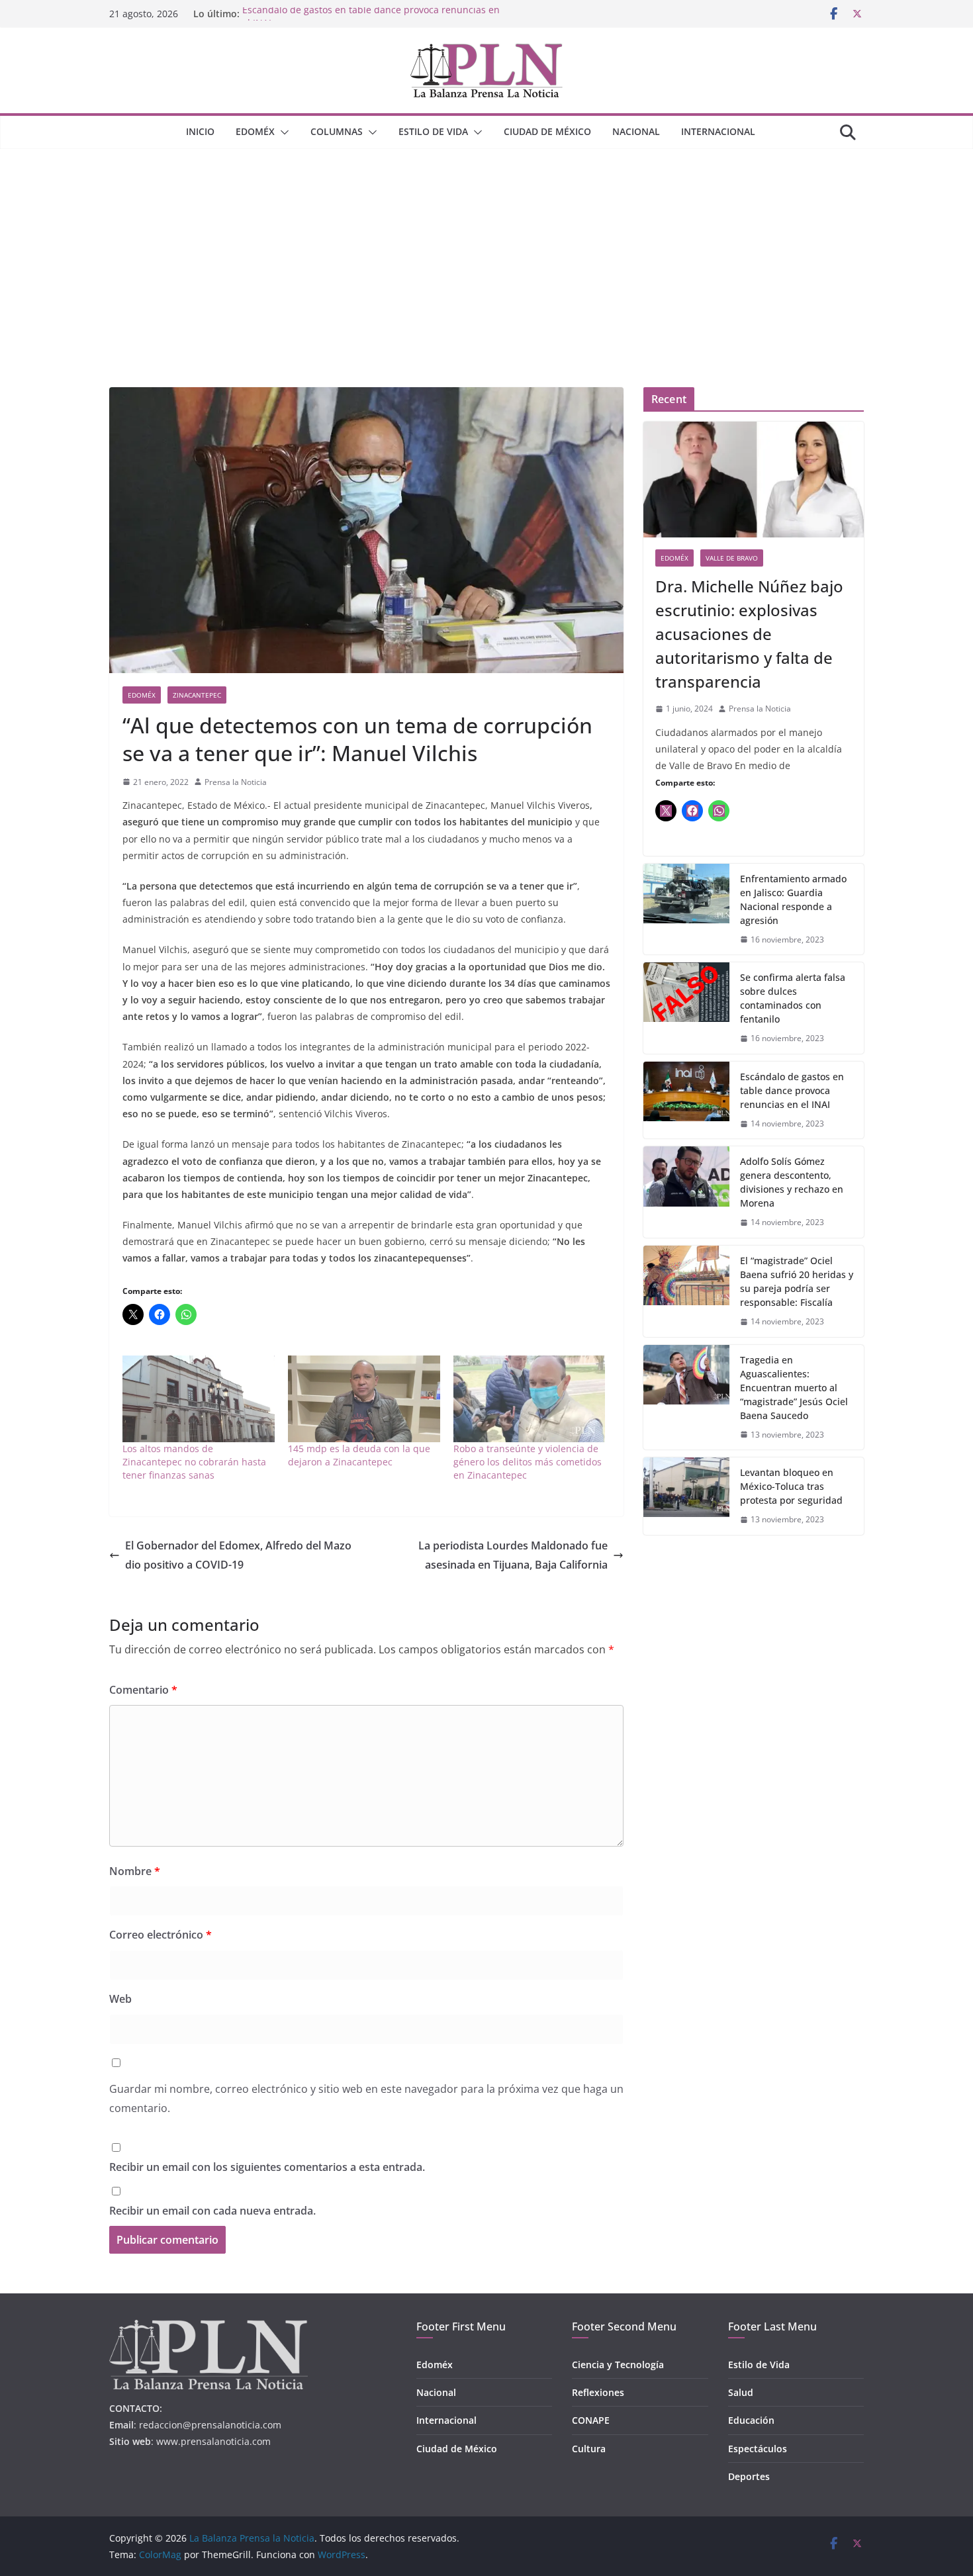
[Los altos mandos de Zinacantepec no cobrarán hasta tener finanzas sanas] (199, 1399)
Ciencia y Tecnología (618, 2365)
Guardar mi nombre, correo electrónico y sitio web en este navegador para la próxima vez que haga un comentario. (366, 2098)
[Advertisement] (486, 248)
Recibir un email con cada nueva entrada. (212, 2211)
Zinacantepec (197, 695)
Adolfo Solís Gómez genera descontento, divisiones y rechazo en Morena (792, 1182)
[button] (282, 132)
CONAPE (591, 2420)
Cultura (589, 2449)
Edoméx (255, 131)
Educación (751, 2420)
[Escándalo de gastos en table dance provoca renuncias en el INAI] (686, 1100)
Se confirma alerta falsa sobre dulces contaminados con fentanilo (793, 998)
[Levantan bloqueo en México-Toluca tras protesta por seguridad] (686, 1496)
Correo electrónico (161, 1935)
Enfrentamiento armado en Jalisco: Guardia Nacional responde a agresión (793, 899)
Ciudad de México (547, 131)
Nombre (135, 1871)
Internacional (718, 131)
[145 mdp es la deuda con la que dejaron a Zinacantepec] (364, 1399)
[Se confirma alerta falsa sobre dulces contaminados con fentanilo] (686, 1008)
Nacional (636, 131)
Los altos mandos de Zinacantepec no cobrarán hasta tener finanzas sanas (194, 1462)
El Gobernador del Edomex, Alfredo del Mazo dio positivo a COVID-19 (238, 1555)
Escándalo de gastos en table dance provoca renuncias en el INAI (792, 1090)
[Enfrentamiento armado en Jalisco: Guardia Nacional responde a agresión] (686, 909)
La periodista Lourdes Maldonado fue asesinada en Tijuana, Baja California (513, 1555)
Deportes (749, 2476)
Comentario (143, 1690)
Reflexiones (598, 2392)
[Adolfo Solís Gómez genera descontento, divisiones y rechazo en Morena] (686, 1192)
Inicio (200, 131)
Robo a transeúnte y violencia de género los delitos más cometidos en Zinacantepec (528, 1462)
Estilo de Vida (433, 131)
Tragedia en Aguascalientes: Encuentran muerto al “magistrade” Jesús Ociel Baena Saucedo (794, 1388)
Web (120, 1999)
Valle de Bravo (732, 558)
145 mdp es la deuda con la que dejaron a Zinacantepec (359, 1455)
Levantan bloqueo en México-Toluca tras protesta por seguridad (791, 1486)
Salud (741, 2392)
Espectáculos (758, 2449)
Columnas (337, 131)
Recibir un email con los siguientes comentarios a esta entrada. (267, 2167)
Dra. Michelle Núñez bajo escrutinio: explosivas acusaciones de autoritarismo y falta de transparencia (749, 634)
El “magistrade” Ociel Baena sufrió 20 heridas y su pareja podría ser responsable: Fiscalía (797, 1281)
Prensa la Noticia (236, 782)
